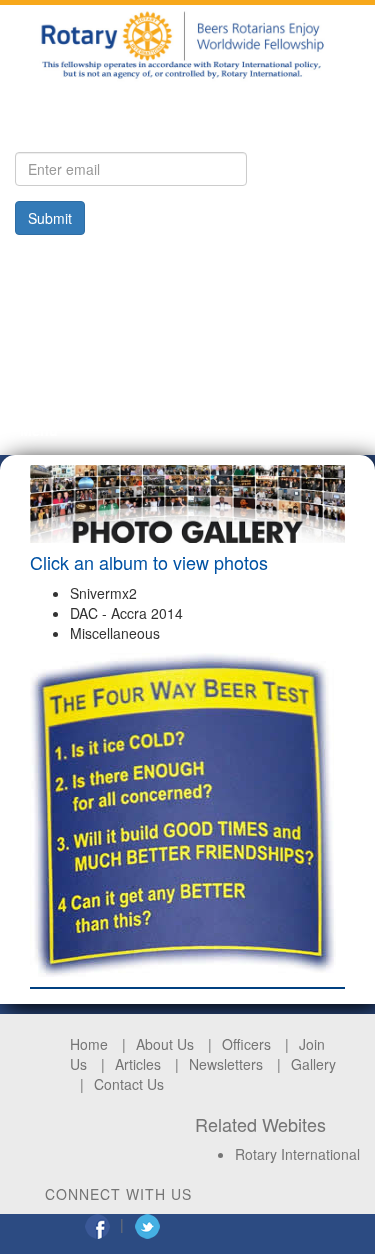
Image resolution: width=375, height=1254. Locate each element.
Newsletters (226, 1064)
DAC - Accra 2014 (126, 613)
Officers (246, 1044)
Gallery (313, 1064)
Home (89, 1044)
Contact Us (129, 1084)
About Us (165, 1044)
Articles (138, 1064)
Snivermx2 (103, 593)
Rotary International (297, 1154)
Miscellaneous (115, 633)
